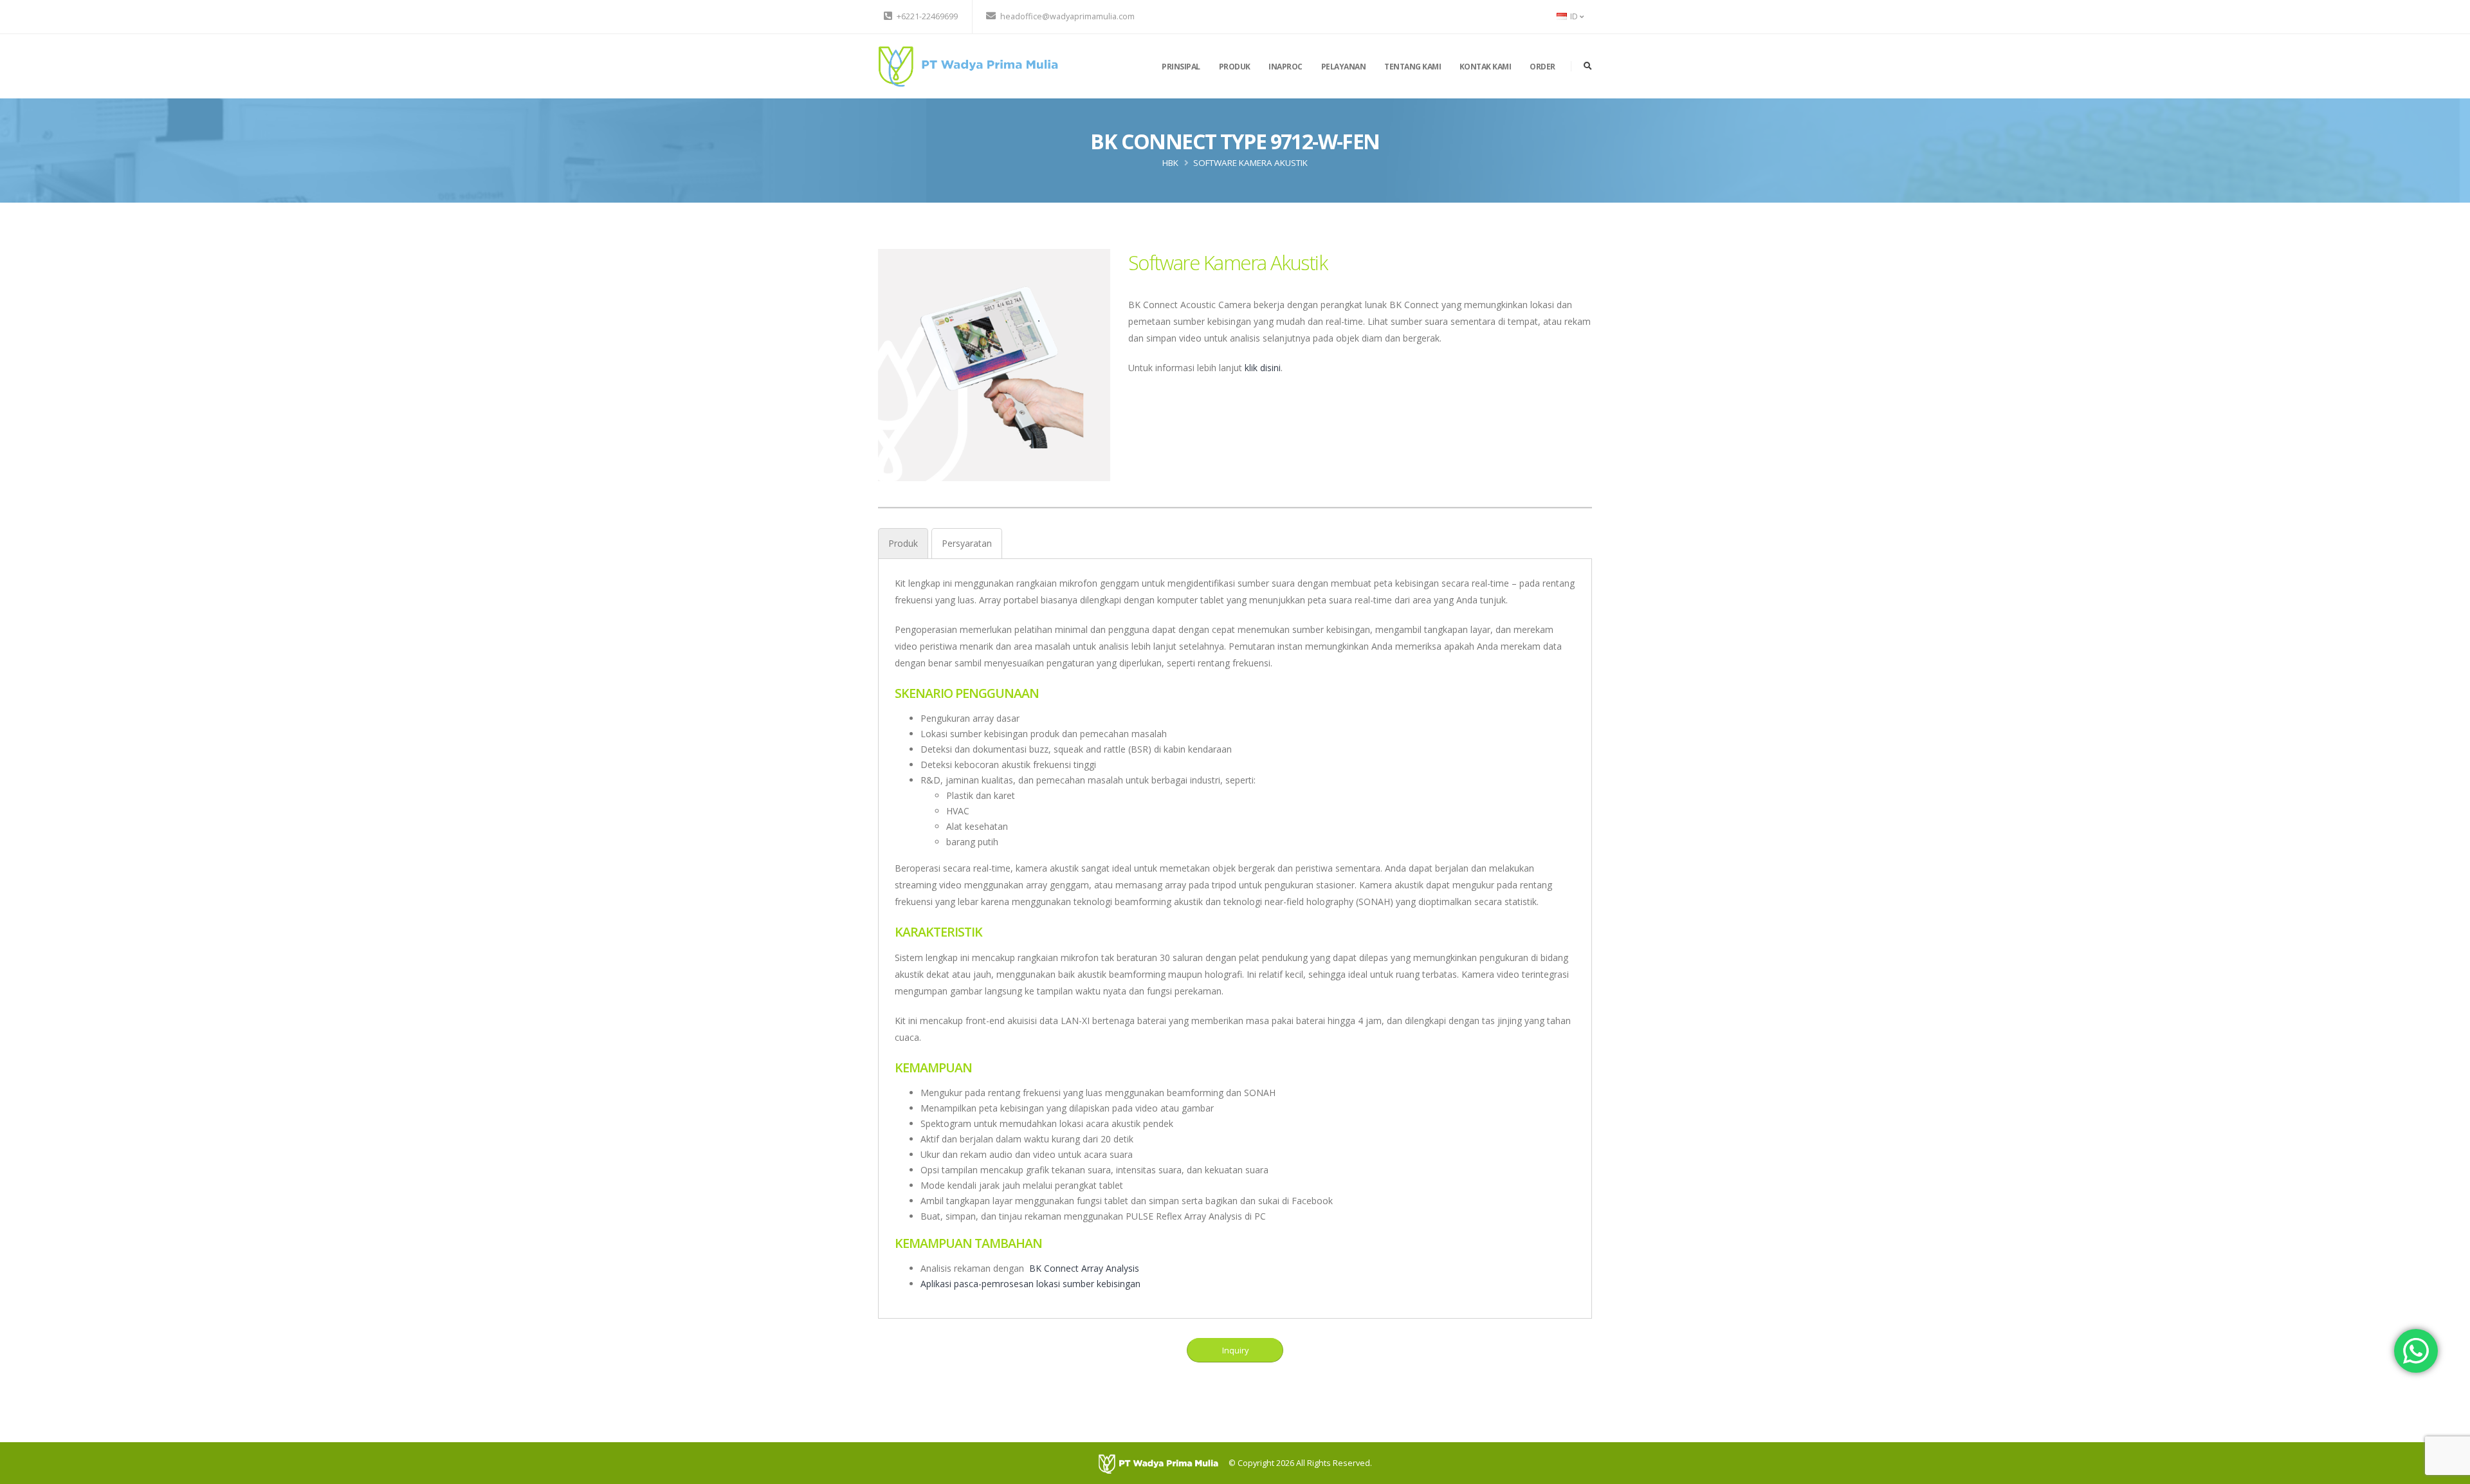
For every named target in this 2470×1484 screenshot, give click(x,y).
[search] (1588, 66)
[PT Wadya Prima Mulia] (968, 65)
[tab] (903, 543)
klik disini (1263, 368)
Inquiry (1235, 1350)
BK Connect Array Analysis (1084, 1268)
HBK (1170, 163)
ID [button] (1574, 16)
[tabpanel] (1235, 933)
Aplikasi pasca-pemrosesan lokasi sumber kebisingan (1030, 1284)
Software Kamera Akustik (1250, 163)
